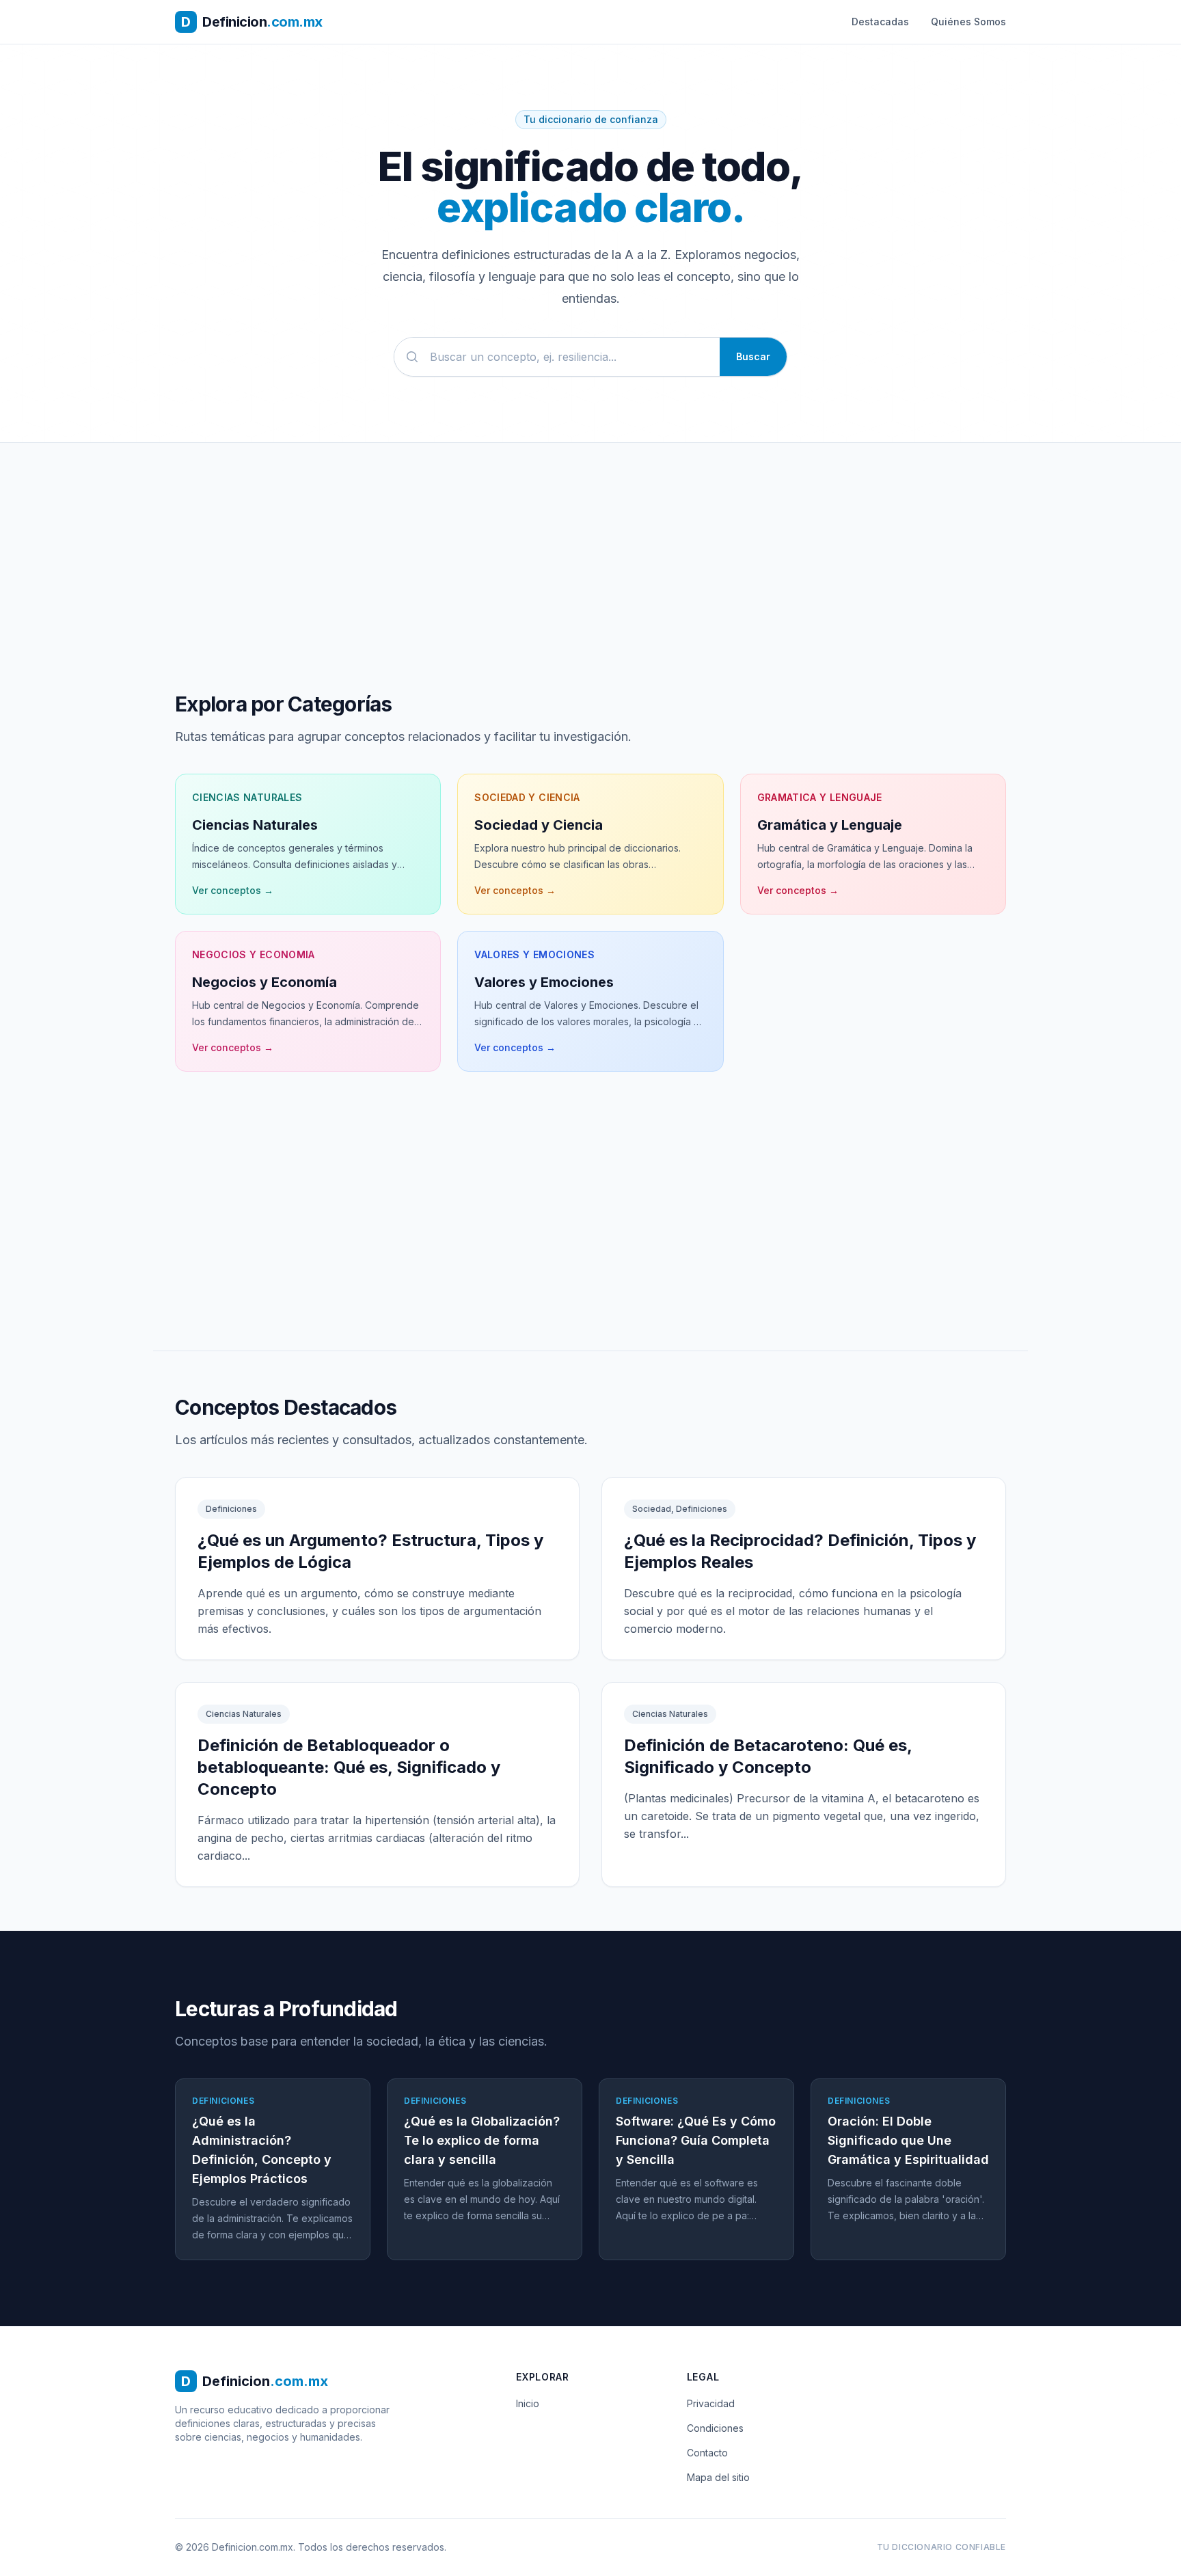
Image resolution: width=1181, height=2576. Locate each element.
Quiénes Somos (968, 22)
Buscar (753, 356)
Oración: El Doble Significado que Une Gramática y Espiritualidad (908, 2140)
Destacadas (880, 22)
